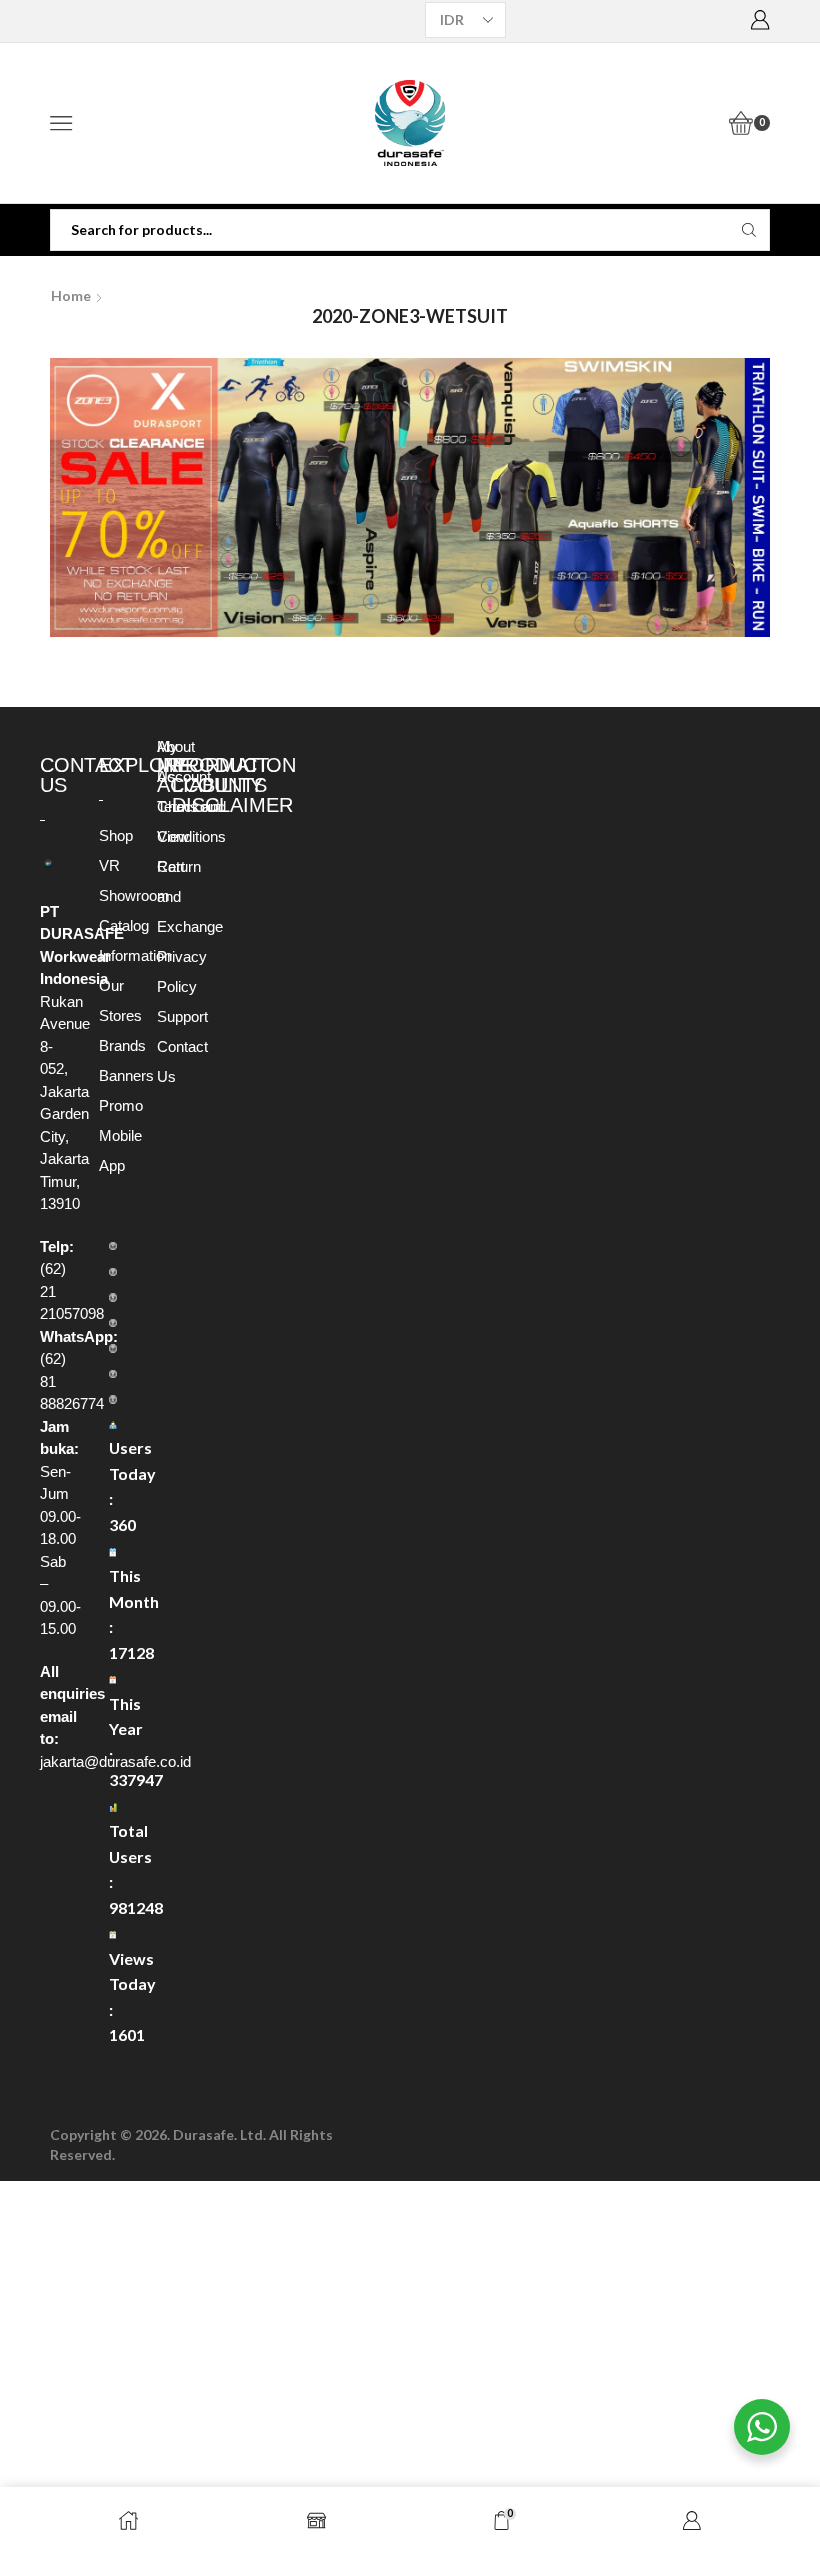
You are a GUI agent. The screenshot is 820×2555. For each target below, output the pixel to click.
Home (71, 295)
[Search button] (749, 230)
